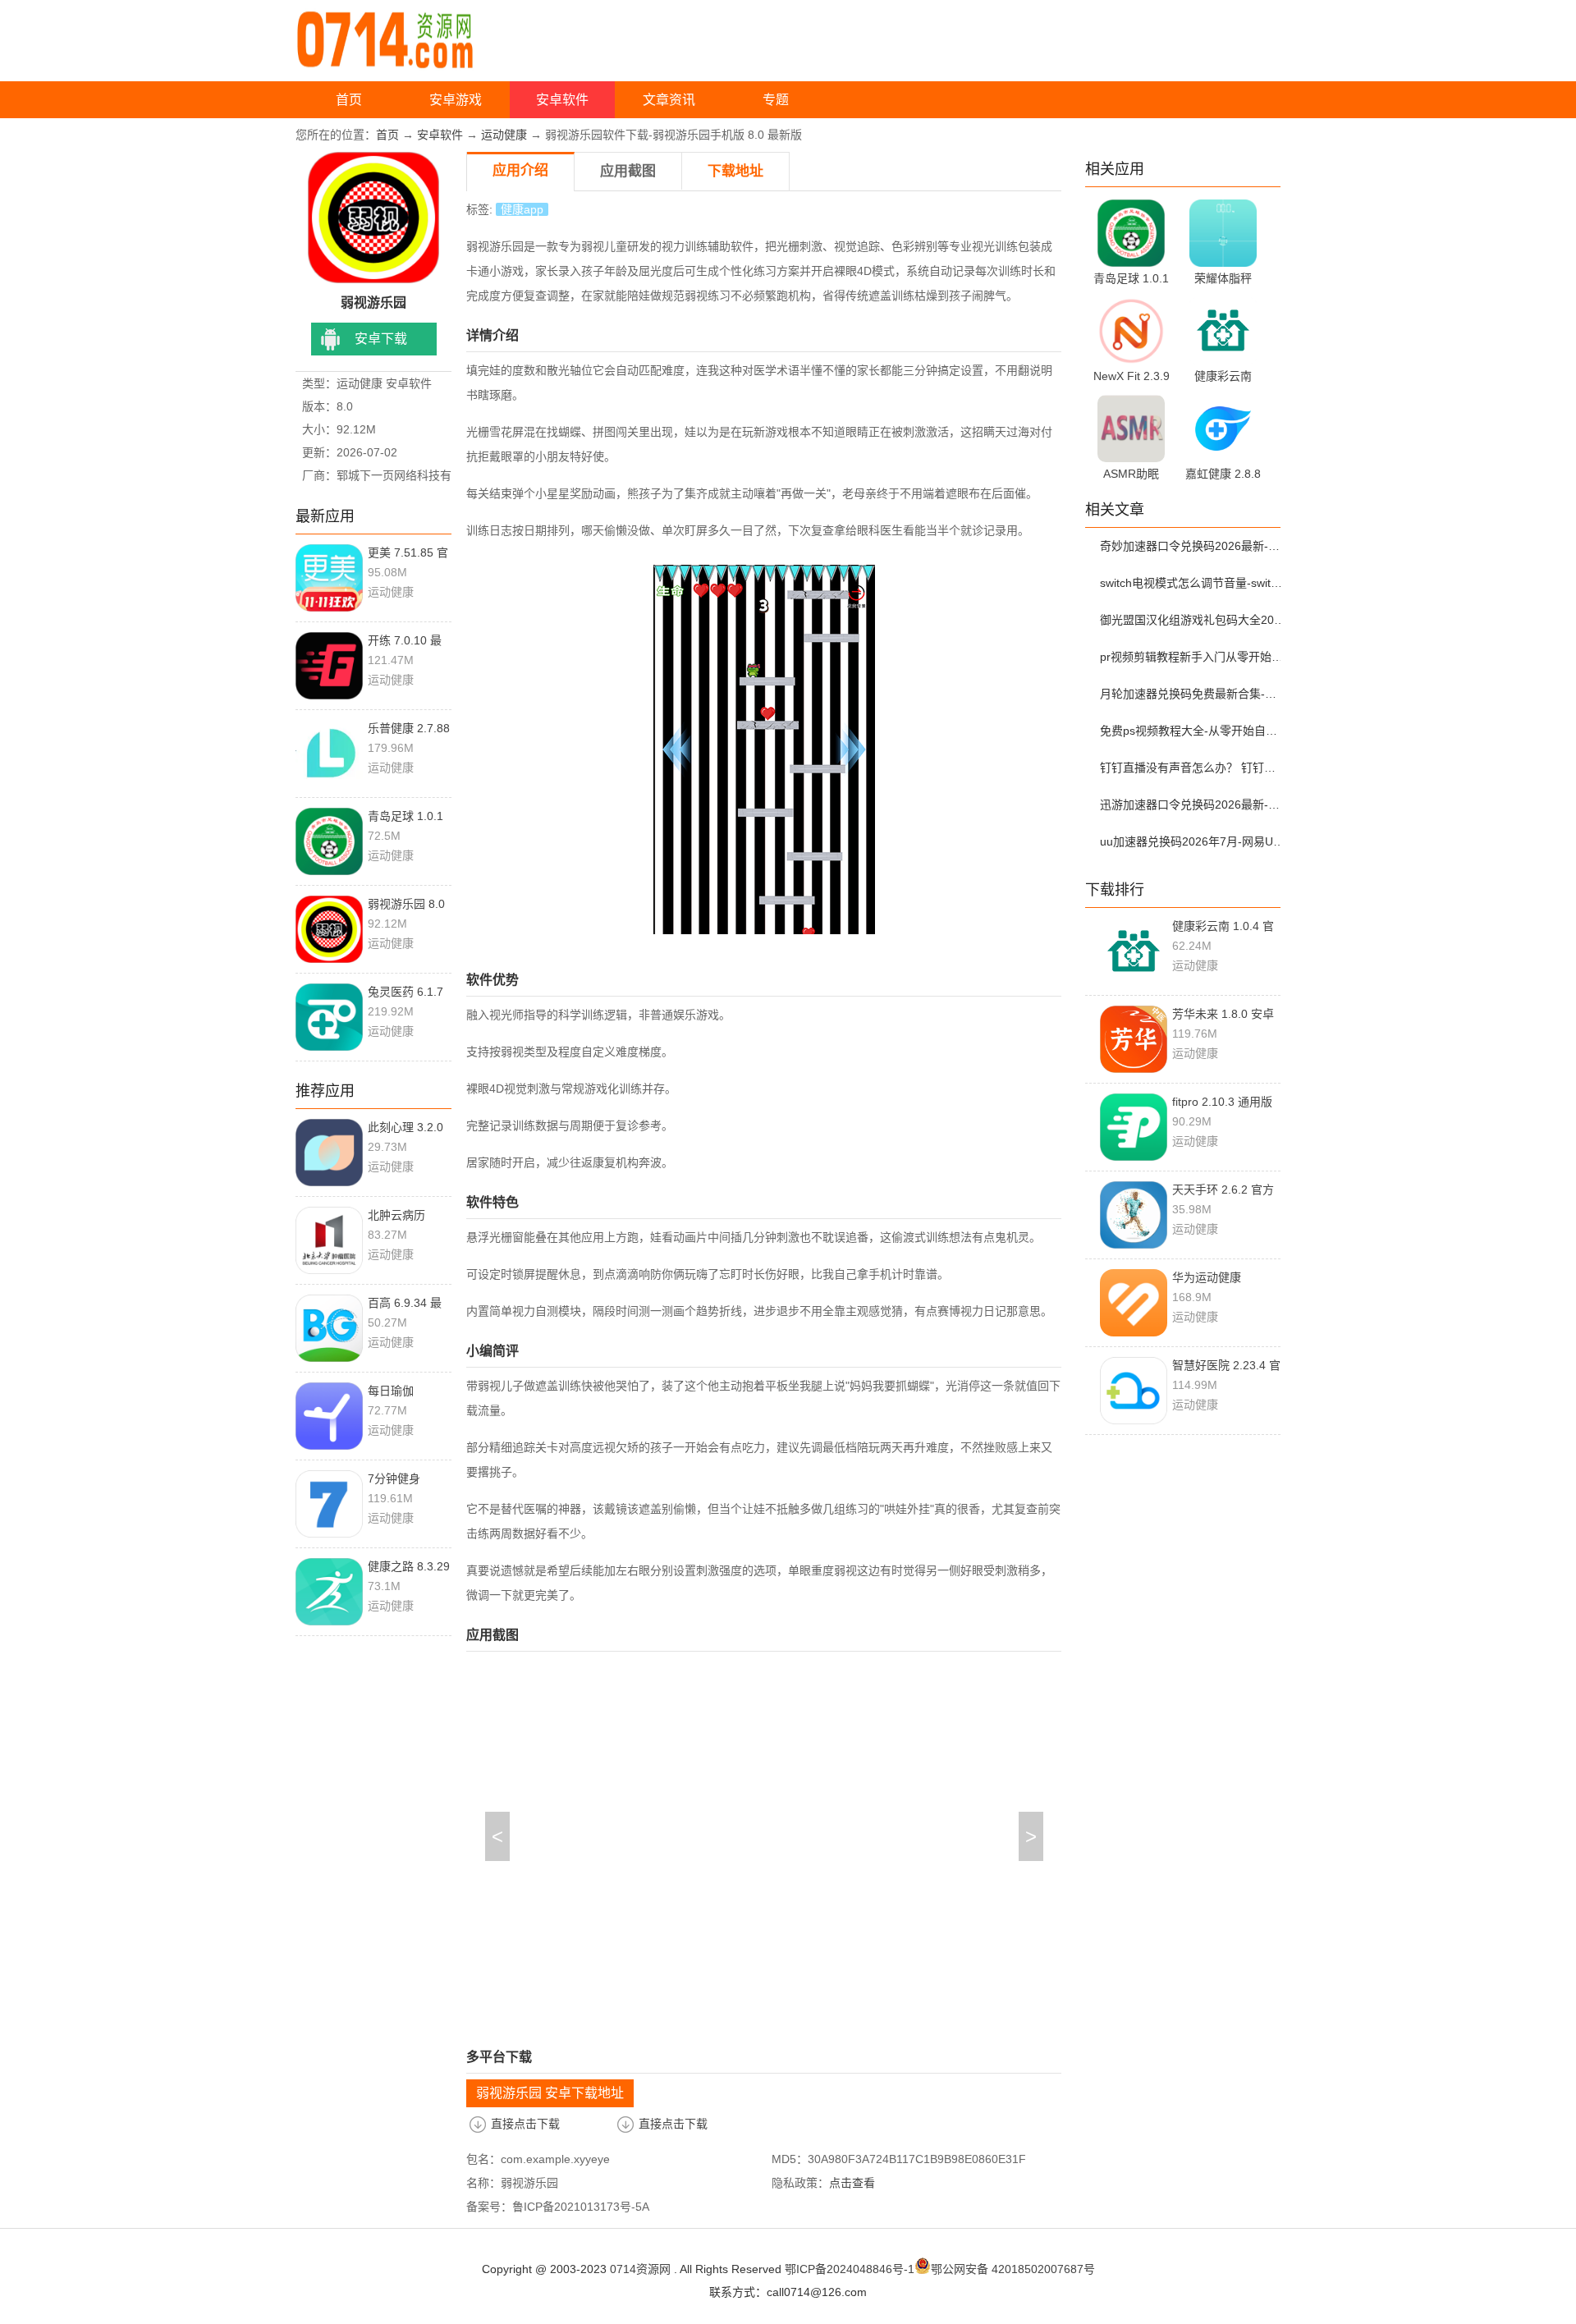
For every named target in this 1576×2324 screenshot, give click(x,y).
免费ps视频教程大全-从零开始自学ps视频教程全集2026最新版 (1193, 731)
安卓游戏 (456, 100)
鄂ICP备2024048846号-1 (850, 2269)
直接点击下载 (525, 2124)
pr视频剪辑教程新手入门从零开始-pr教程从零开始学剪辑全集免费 (1193, 657)
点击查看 (852, 2183)
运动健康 (504, 135)
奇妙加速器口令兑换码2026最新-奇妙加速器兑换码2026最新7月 (1193, 546)
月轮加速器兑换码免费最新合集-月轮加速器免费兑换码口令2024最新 (1193, 694)
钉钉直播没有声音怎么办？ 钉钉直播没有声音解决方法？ (1193, 768)
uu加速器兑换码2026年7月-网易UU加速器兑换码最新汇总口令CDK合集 (1193, 841)
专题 (776, 100)
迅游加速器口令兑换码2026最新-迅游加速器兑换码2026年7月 (1193, 804)
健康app (522, 209)
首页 (349, 100)
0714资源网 (640, 2269)
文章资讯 (669, 100)
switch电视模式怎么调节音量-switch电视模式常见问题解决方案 (1193, 583)
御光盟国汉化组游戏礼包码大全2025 (1193, 620)
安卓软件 (562, 100)
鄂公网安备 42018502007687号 (1013, 2269)
